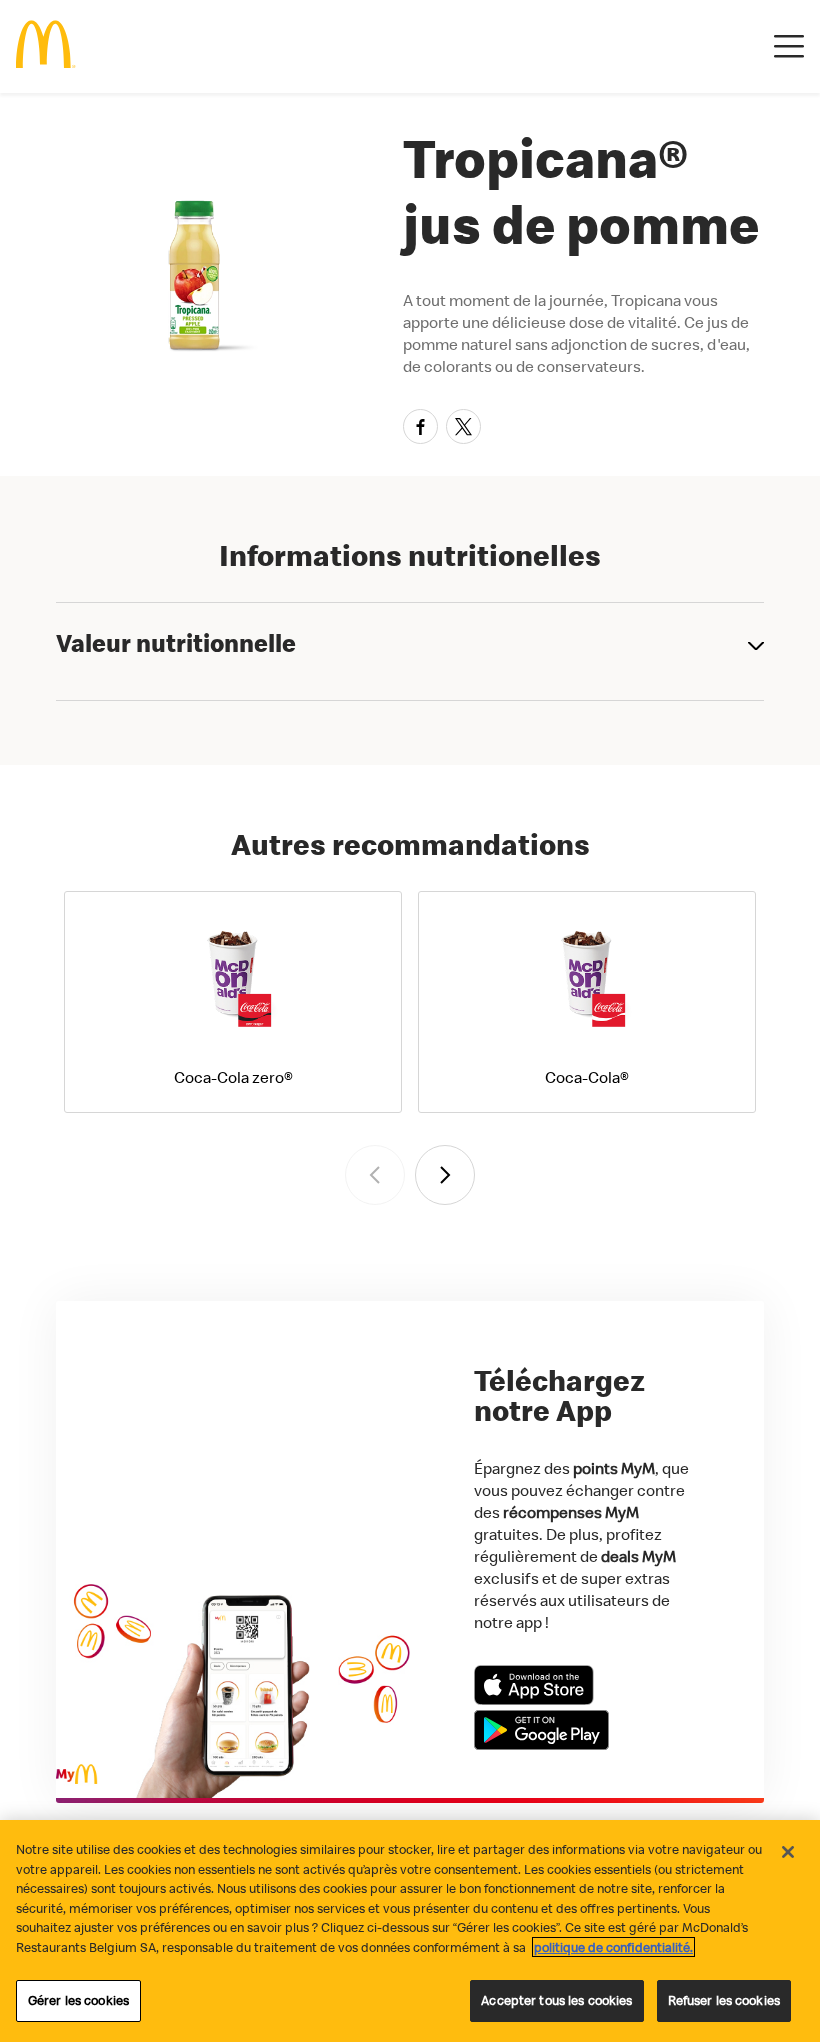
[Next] (445, 1175)
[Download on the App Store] (534, 1699)
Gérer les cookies (78, 2000)
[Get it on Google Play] (541, 1744)
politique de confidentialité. (613, 1947)
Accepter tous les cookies (556, 2000)
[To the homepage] (46, 46)
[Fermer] (788, 1852)
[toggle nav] (789, 47)
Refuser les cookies (724, 2000)
